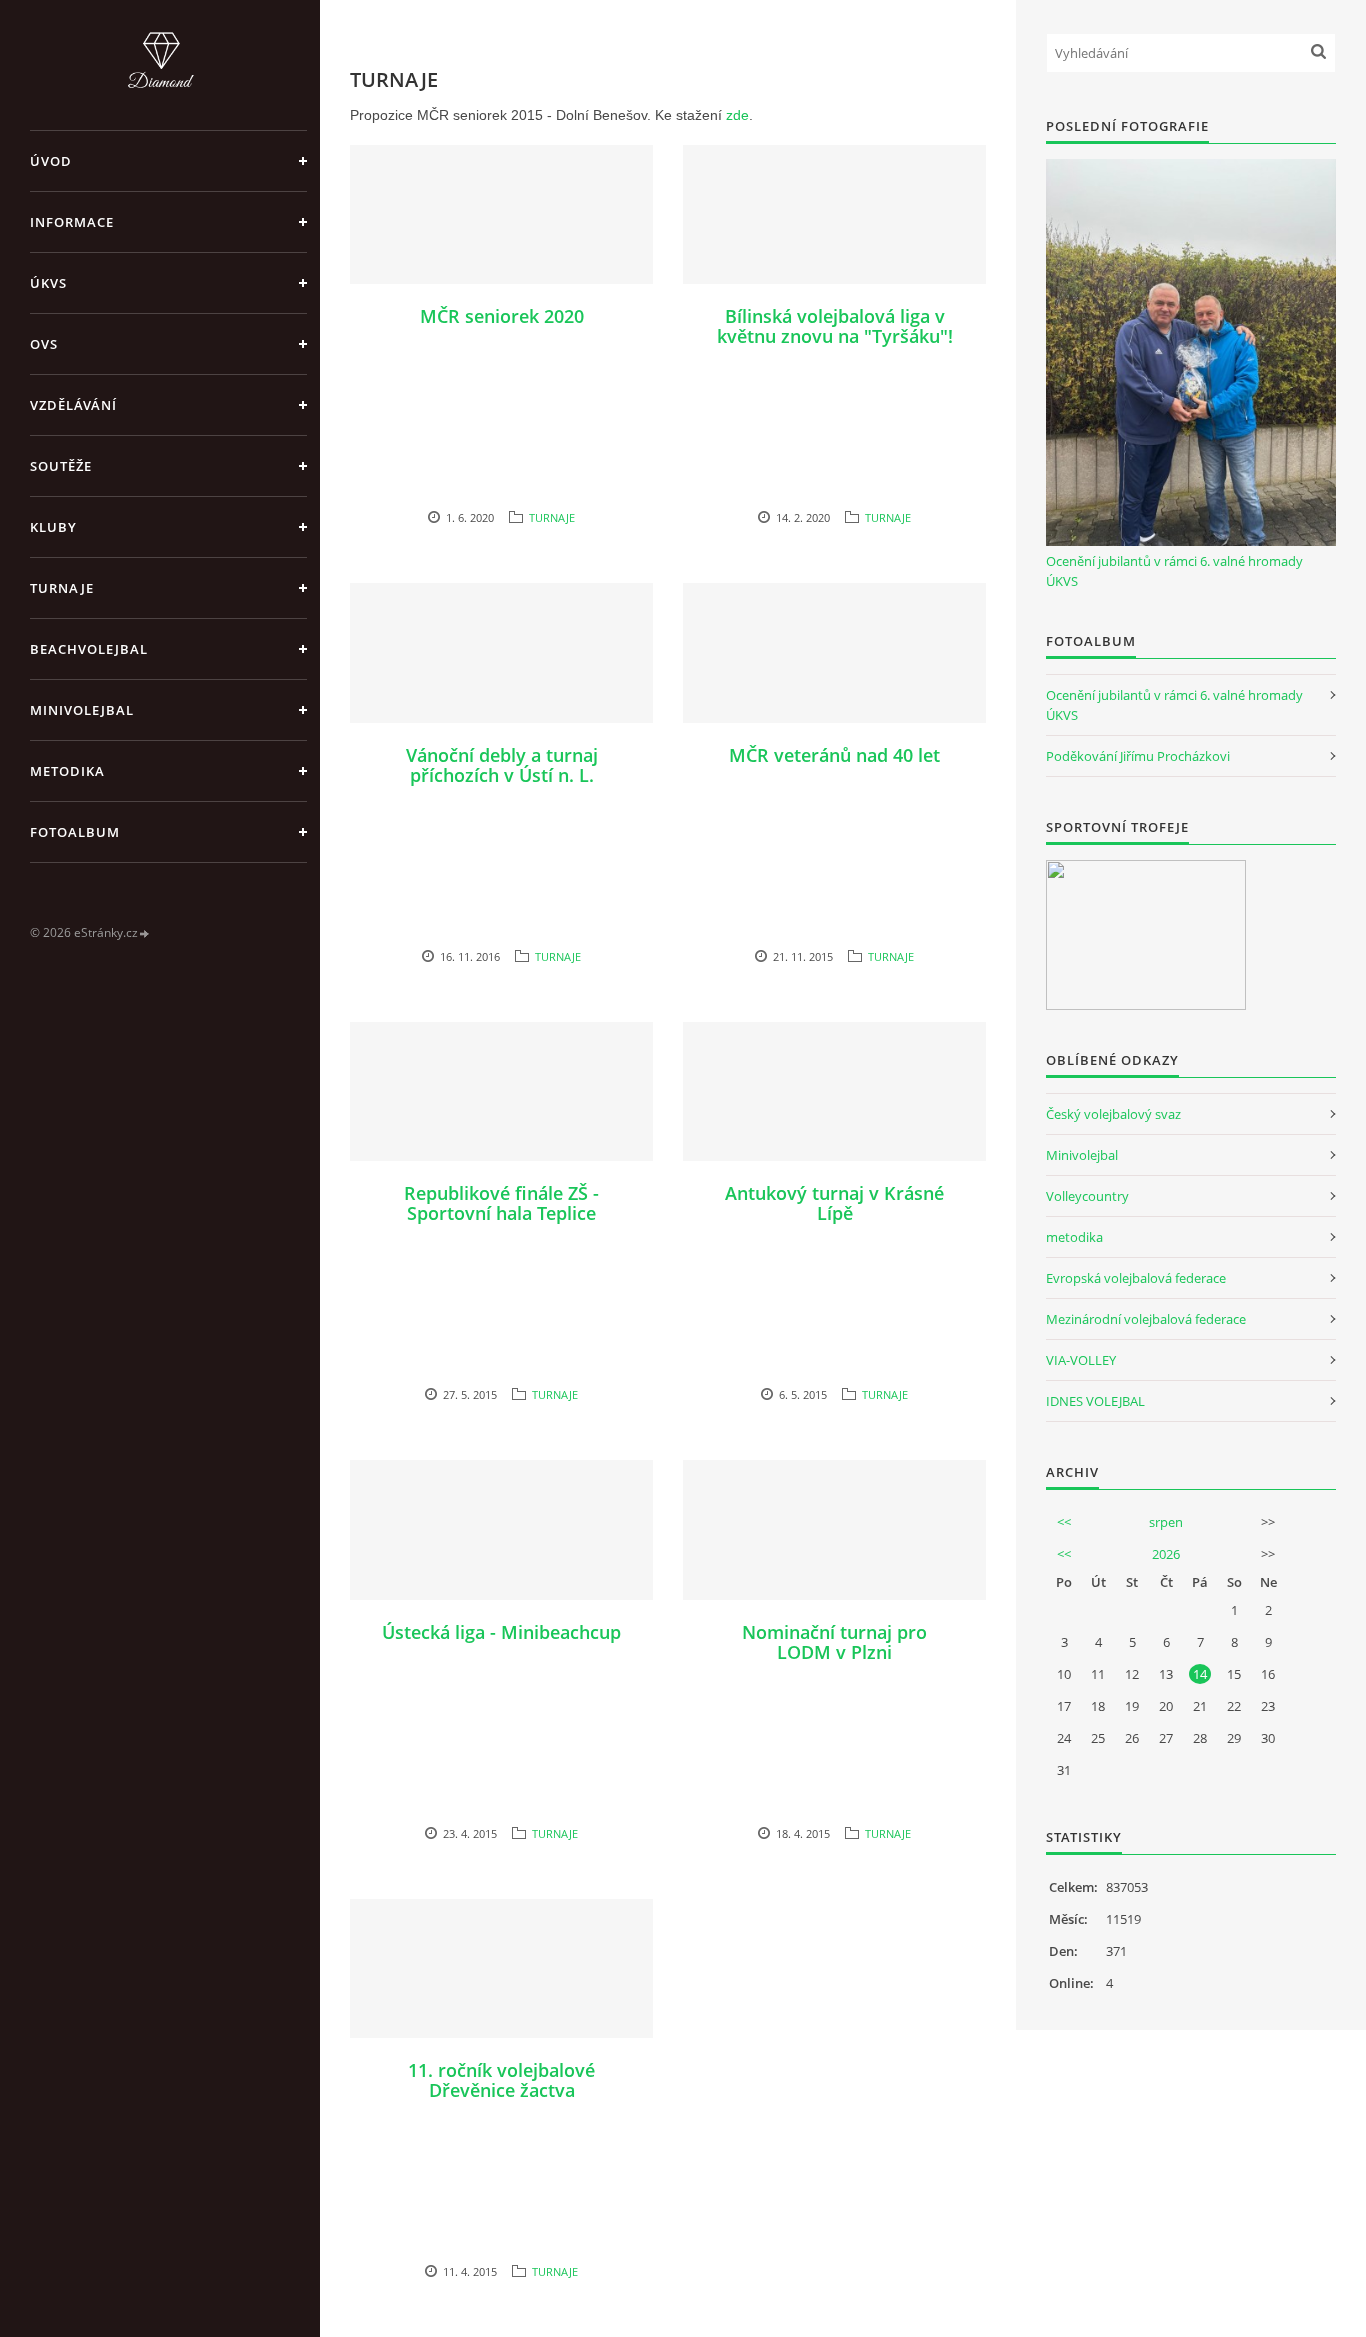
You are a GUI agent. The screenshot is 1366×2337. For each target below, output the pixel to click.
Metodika (67, 771)
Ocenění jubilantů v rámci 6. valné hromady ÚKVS (1174, 571)
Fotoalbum (75, 832)
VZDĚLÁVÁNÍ (73, 405)
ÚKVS (48, 283)
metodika (1074, 1237)
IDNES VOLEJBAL (1095, 1401)
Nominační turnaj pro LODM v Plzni (834, 1642)
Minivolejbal (1082, 1155)
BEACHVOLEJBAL (89, 649)
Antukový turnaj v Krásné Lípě (834, 1203)
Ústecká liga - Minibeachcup (501, 1632)
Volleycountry (1087, 1196)
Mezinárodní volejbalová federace (1146, 1319)
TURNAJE (62, 588)
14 (1200, 1674)
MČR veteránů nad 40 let (834, 755)
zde (737, 115)
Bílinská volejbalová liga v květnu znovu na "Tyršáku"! (835, 326)
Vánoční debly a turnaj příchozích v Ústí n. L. (502, 765)
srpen (1166, 1522)
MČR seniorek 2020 (502, 316)
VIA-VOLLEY (1081, 1360)
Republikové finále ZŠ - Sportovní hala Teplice (501, 1203)
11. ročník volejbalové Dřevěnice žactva (501, 2080)
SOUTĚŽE (61, 466)
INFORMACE (72, 222)
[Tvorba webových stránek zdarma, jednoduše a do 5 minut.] (145, 933)
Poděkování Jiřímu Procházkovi (1138, 756)
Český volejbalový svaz (1113, 1114)
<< (1064, 1522)
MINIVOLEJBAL (82, 710)
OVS (44, 344)
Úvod (51, 161)
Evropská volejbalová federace (1136, 1278)
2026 (1166, 1554)
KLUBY (53, 527)
